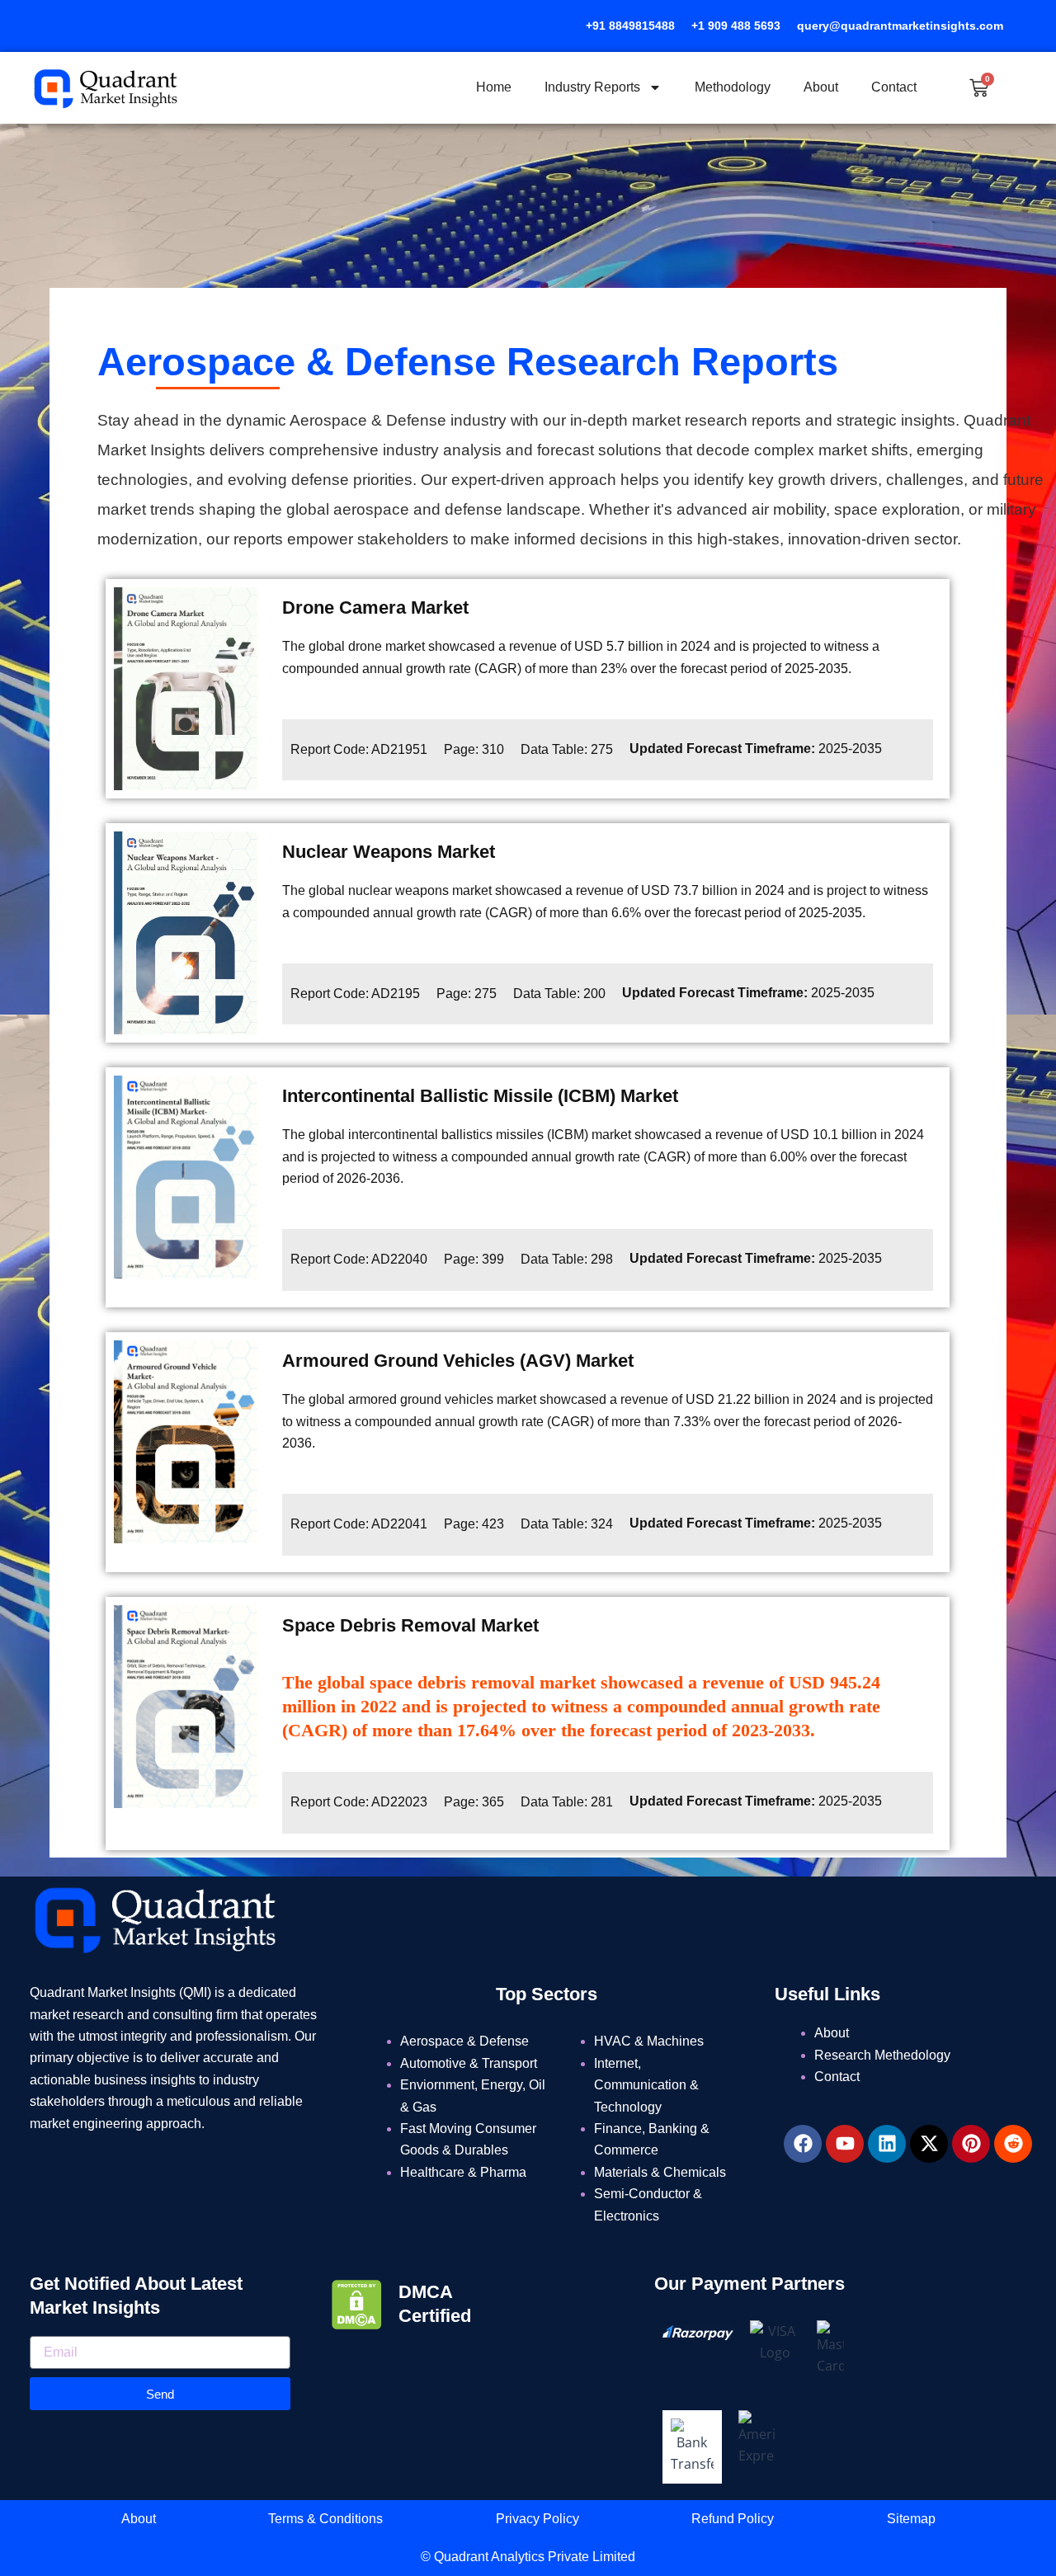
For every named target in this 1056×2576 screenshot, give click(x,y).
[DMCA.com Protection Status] (357, 2303)
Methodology (733, 87)
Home (494, 87)
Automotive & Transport (469, 2063)
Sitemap (911, 2519)
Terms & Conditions (325, 2519)
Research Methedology (882, 2055)
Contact (894, 87)
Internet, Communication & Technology (646, 2085)
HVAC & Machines (649, 2041)
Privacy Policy (537, 2519)
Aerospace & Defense (464, 2041)
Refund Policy (733, 2519)
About (821, 87)
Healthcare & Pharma (463, 2172)
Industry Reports (592, 87)
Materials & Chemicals (660, 2172)
